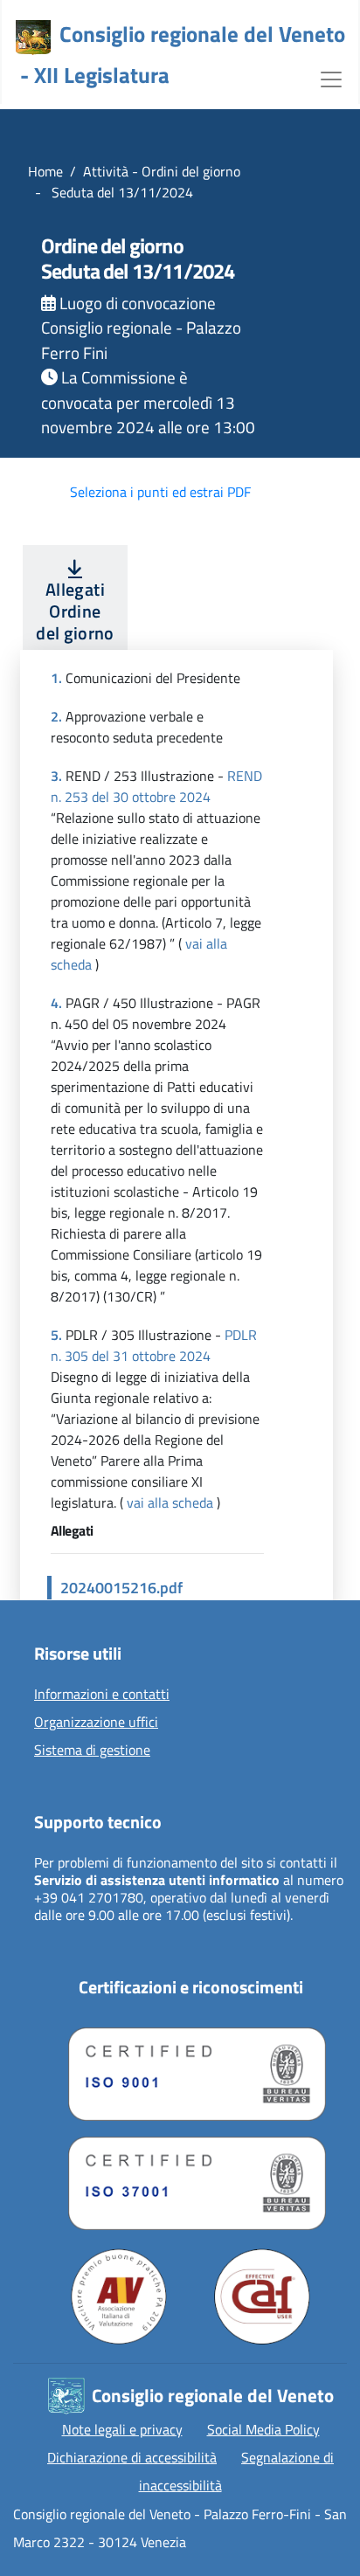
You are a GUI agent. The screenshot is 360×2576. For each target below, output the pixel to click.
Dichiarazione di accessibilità (132, 2457)
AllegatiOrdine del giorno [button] (75, 611)
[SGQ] (190, 2070)
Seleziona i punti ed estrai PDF (160, 492)
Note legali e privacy (122, 2429)
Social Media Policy (263, 2429)
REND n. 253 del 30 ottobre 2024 (156, 786)
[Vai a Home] (33, 38)
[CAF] (262, 2296)
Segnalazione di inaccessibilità (237, 2471)
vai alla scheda (170, 1502)
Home (45, 171)
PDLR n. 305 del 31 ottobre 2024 (154, 1345)
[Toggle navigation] (331, 78)
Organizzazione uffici (96, 1723)
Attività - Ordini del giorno (162, 171)
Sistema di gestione (92, 1751)
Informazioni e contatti (102, 1695)
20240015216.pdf (121, 1588)
